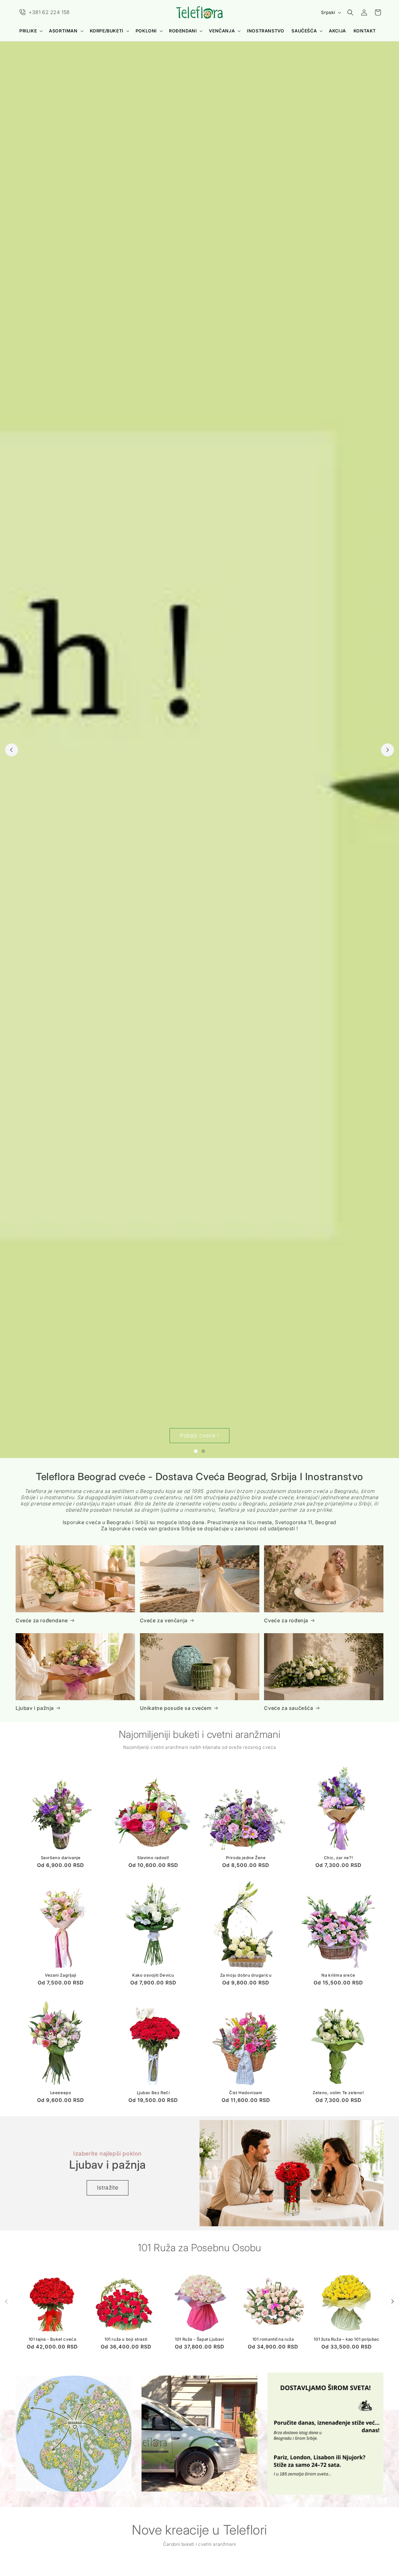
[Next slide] (387, 750)
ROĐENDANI (183, 31)
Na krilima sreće (338, 1975)
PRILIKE (28, 31)
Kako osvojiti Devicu (153, 1975)
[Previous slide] (12, 750)
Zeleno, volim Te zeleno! (338, 2093)
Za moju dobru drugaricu (246, 1975)
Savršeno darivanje (61, 1858)
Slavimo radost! (153, 1858)
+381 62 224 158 (49, 12)
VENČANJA (222, 31)
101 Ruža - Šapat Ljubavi (199, 2339)
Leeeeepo (61, 2093)
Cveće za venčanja (164, 1620)
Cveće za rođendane (42, 1620)
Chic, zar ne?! (338, 1858)
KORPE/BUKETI (107, 31)
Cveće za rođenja (286, 1620)
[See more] (74, 2434)
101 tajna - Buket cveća (53, 2339)
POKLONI (146, 31)
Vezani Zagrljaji (61, 1975)
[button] (30, 31)
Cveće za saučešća (288, 1708)
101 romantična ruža (273, 2339)
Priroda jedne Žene (246, 1858)
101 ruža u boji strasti (126, 2339)
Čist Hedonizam (246, 2093)
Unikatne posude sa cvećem (176, 1708)
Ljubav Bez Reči (153, 2093)
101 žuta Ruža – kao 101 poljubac (346, 2339)
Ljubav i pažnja (35, 1708)
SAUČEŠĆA (304, 31)
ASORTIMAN (63, 31)
